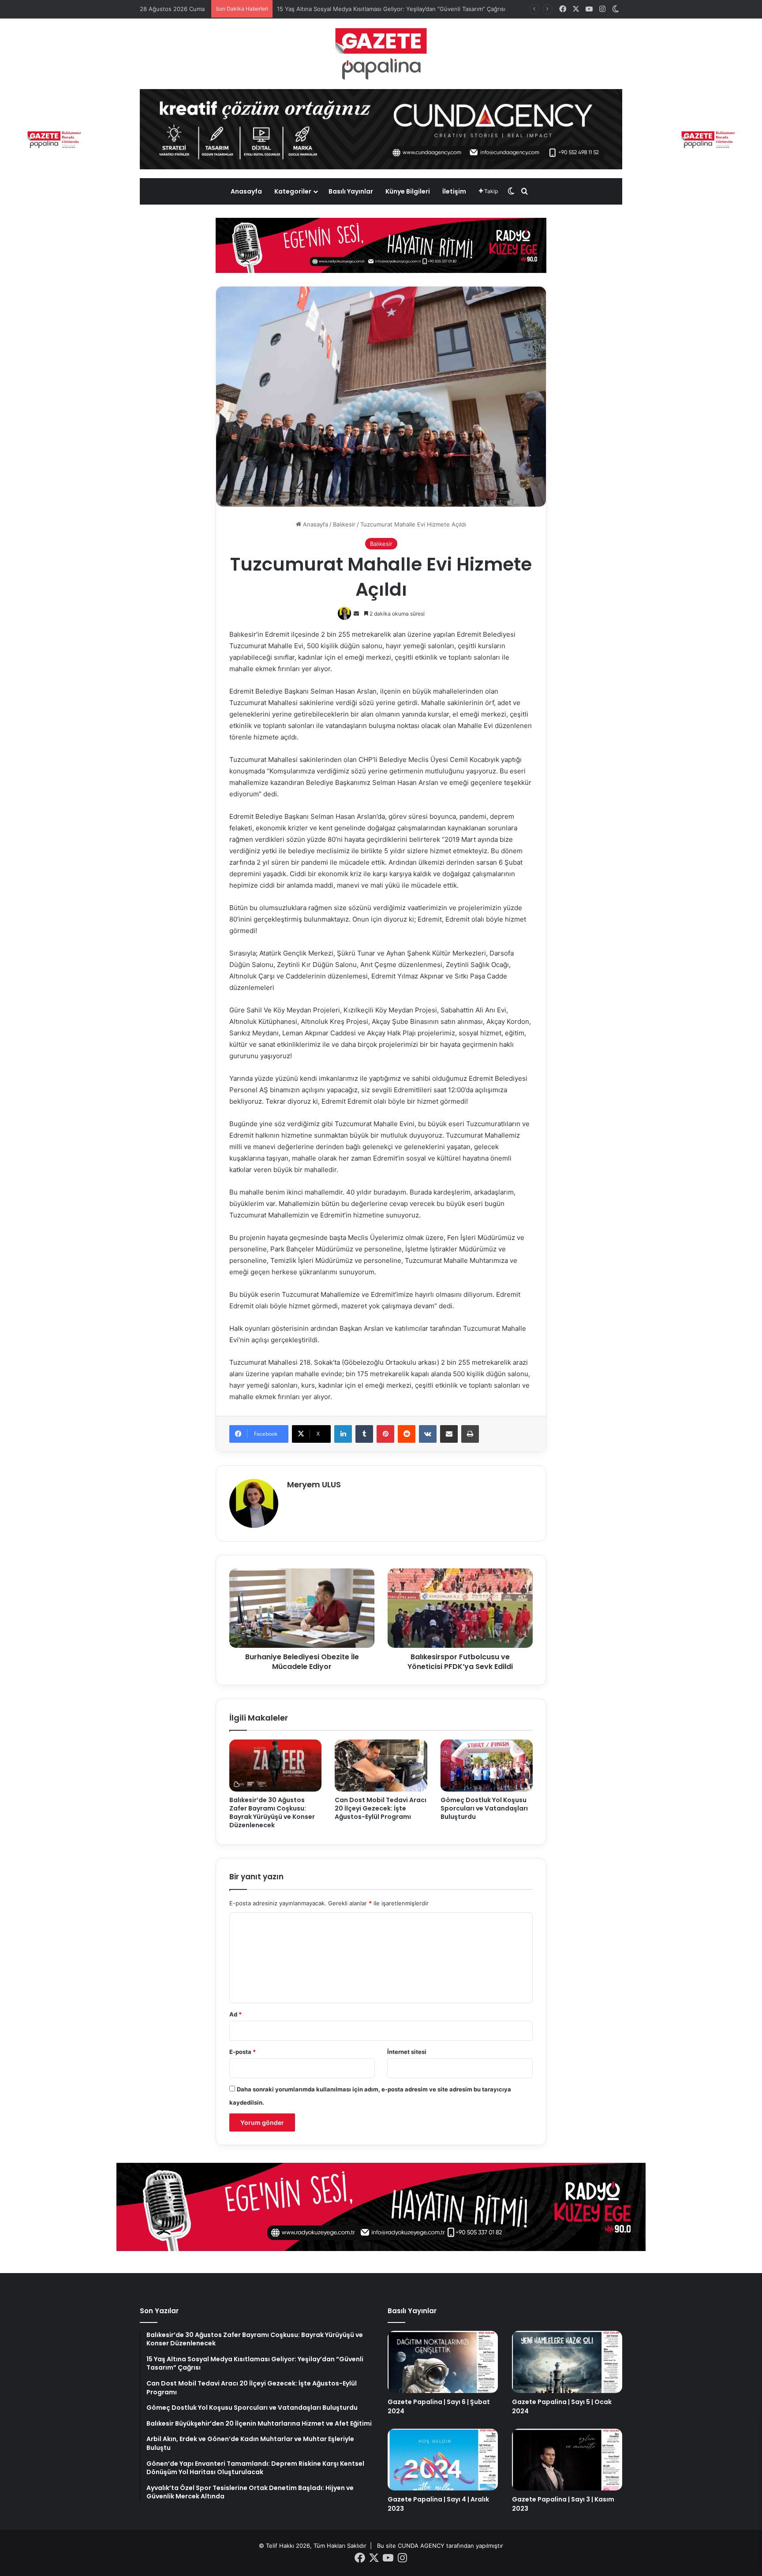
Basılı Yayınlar (351, 191)
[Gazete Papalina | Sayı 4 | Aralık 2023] (443, 2460)
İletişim (454, 191)
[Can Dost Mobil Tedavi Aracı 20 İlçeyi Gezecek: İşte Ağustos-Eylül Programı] (381, 1766)
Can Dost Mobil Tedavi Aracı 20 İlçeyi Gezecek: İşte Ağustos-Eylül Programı (381, 1808)
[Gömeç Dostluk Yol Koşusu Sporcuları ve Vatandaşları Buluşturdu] (487, 1766)
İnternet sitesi (407, 2052)
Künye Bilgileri (408, 191)
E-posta (243, 2052)
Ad (235, 2014)
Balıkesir (344, 524)
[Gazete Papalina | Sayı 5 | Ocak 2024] (567, 2362)
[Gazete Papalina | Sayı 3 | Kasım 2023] (567, 2460)
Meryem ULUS (314, 1484)
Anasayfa (246, 191)
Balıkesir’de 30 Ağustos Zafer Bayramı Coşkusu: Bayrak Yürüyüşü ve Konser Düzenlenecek (272, 1813)
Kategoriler (293, 191)
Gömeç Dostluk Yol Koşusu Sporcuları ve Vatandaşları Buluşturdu (484, 1808)
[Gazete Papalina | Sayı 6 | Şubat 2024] (443, 2362)
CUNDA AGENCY (421, 2546)
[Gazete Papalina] (381, 54)
